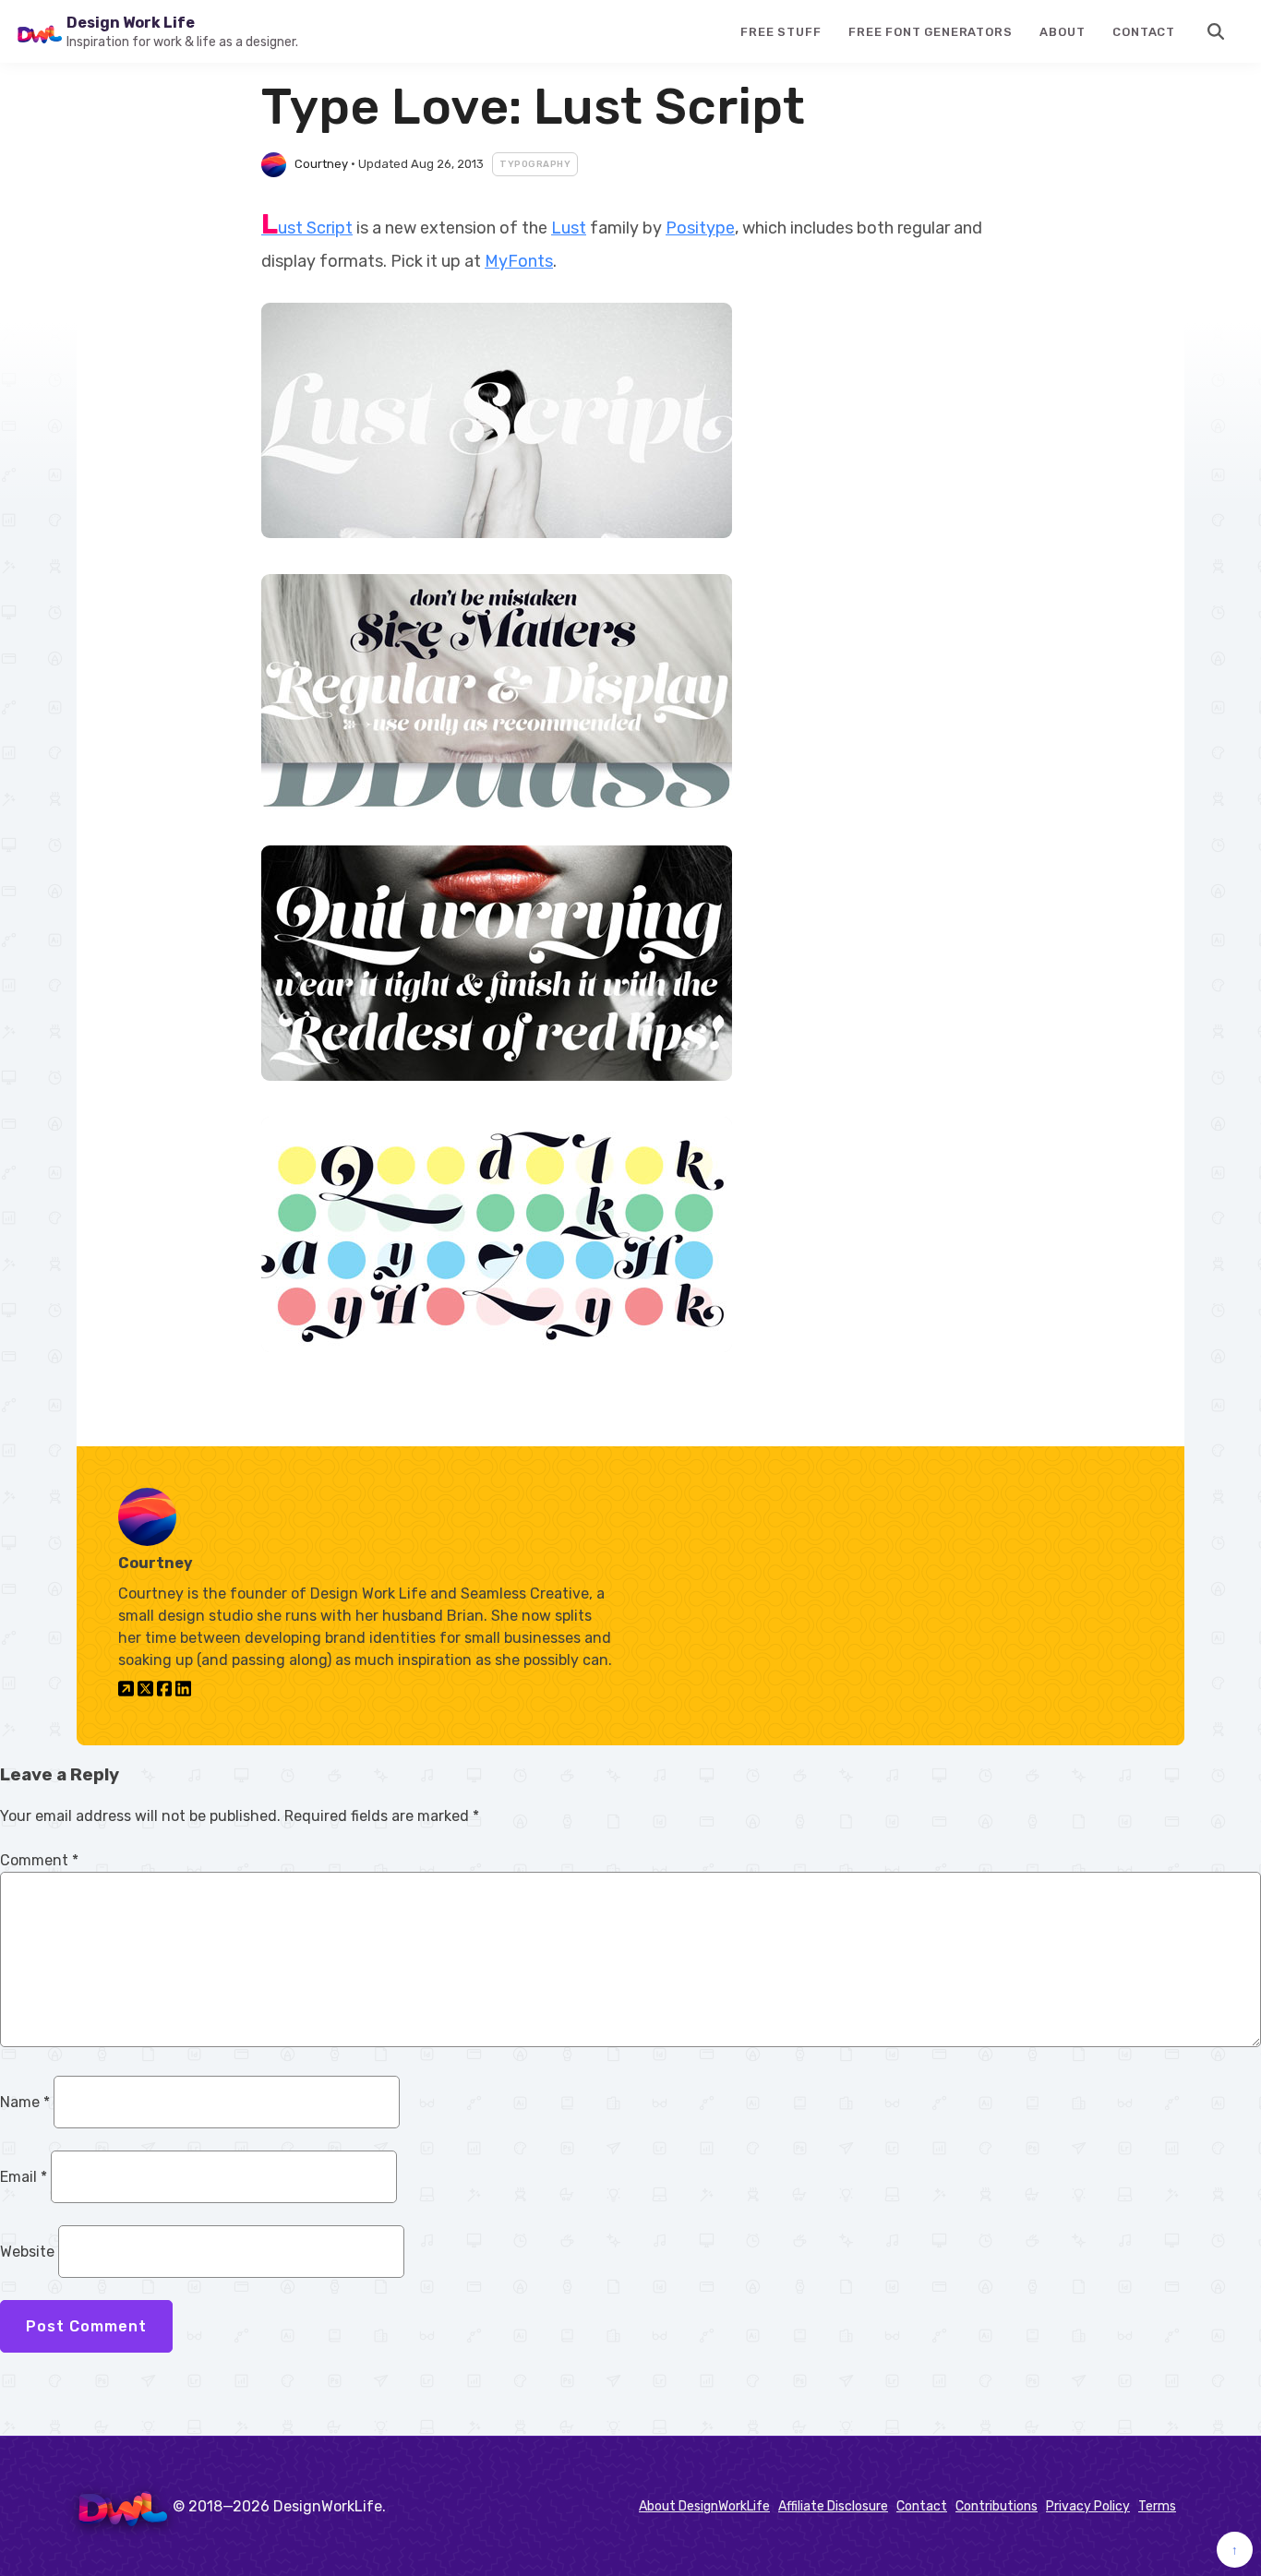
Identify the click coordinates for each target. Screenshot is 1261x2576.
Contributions (997, 2506)
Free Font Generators (930, 32)
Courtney (321, 164)
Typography (535, 164)
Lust (569, 228)
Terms (1157, 2506)
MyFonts (519, 261)
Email (24, 2177)
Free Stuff (781, 32)
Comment (39, 1860)
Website (27, 2252)
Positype (700, 228)
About (1062, 32)
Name (25, 2102)
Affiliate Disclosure (833, 2506)
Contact (1144, 32)
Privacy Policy (1088, 2506)
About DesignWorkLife (704, 2506)
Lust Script (307, 228)
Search (1217, 31)
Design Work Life (131, 23)
